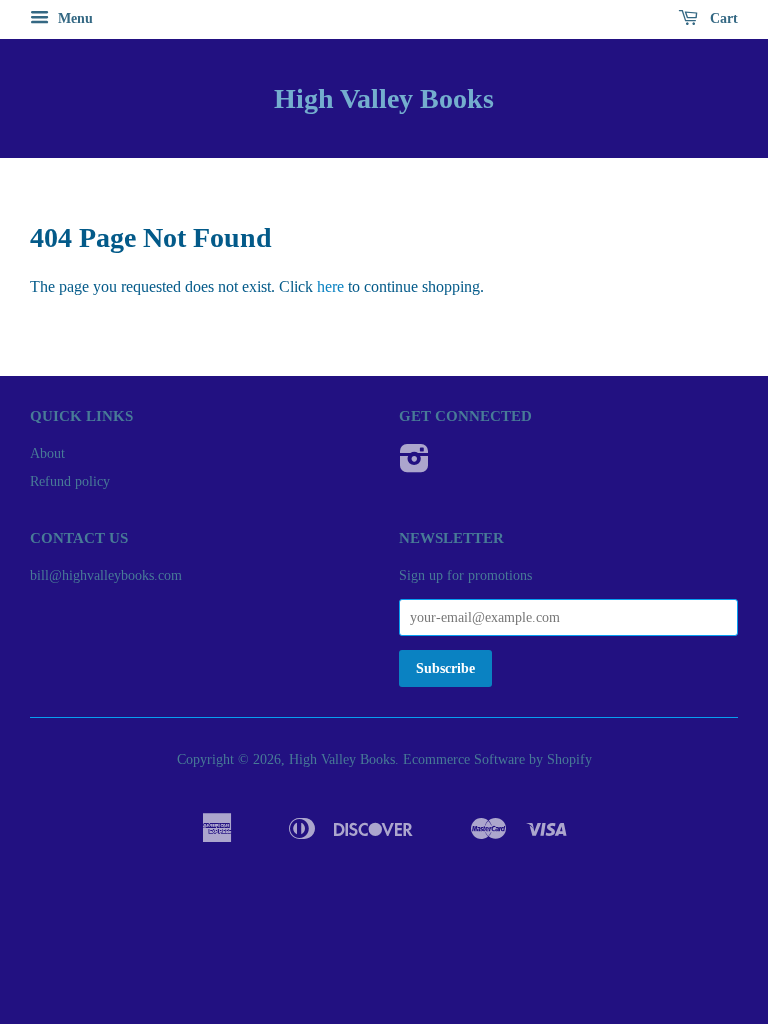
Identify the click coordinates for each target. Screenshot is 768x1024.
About (47, 453)
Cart (722, 18)
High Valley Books (384, 98)
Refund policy (70, 481)
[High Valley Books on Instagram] (414, 465)
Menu (73, 18)
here (330, 286)
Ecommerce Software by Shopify (497, 759)
